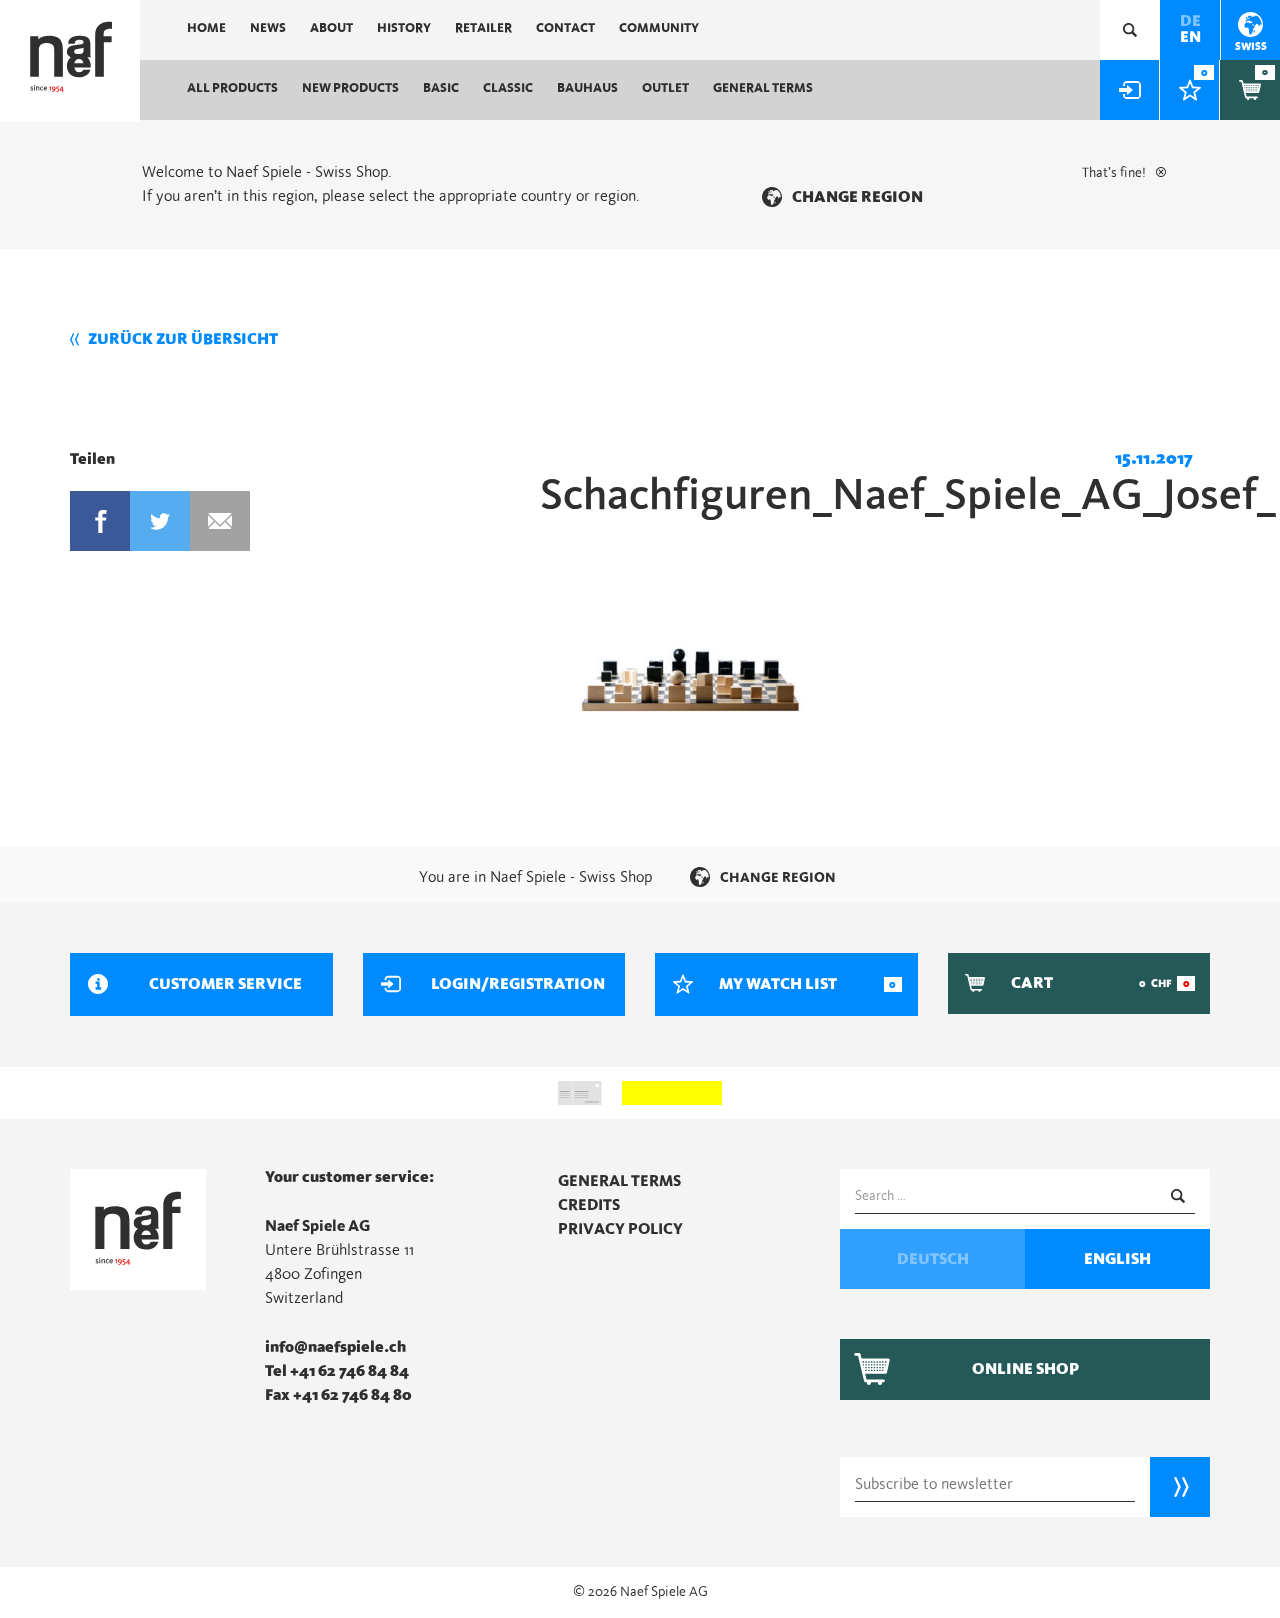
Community (659, 28)
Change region (857, 197)
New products (350, 88)
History (404, 28)
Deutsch (933, 1259)
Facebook (100, 521)
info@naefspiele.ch (335, 1347)
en (1190, 37)
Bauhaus (587, 88)
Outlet (665, 88)
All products (232, 88)
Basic (441, 88)
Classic (508, 88)
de (1190, 21)
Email (220, 521)
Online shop (1025, 1369)
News (268, 28)
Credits (589, 1205)
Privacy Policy (620, 1229)
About (331, 28)
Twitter (160, 521)
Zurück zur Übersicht (183, 339)
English (1117, 1259)
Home (206, 28)
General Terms (763, 88)
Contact (565, 28)
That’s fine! (1114, 173)
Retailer (483, 28)
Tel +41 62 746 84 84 (337, 1371)
